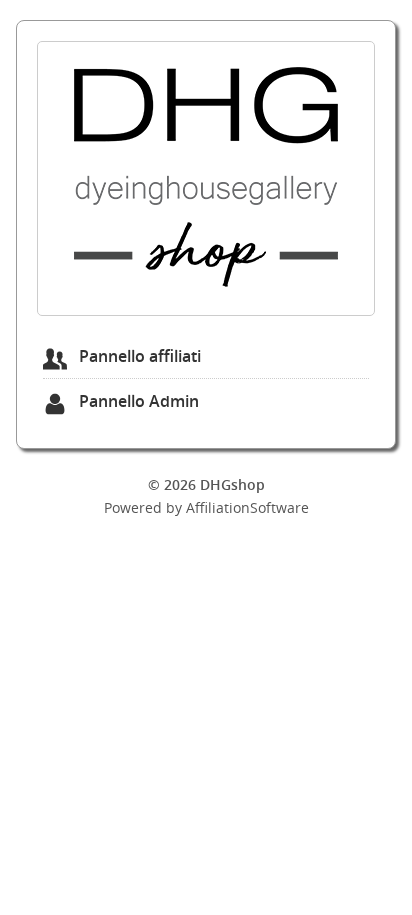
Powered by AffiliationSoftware (206, 507)
